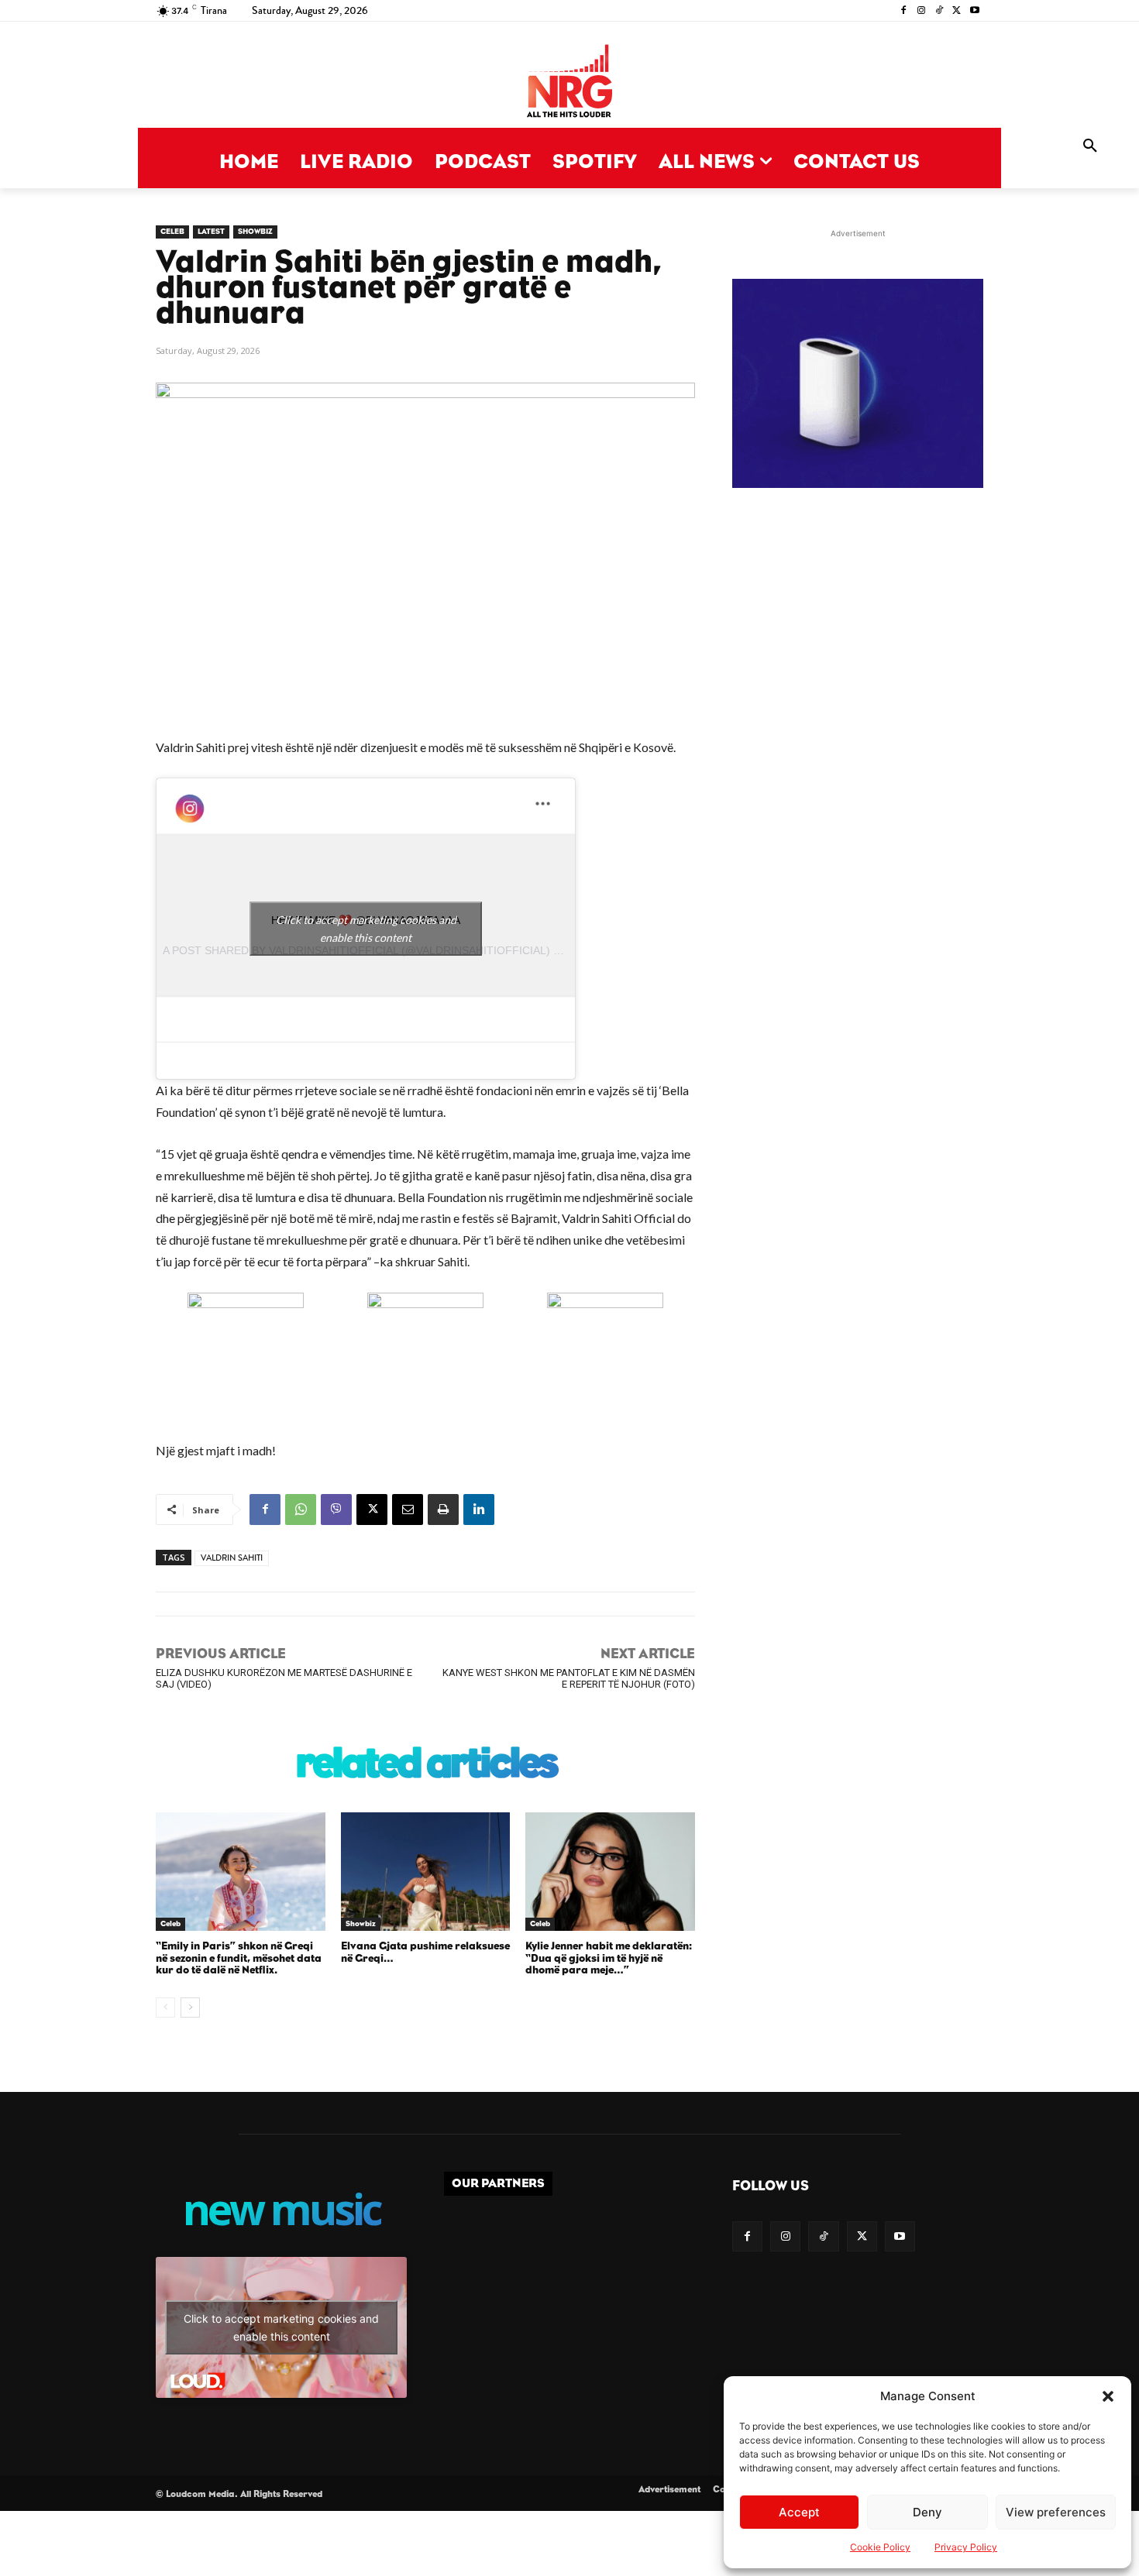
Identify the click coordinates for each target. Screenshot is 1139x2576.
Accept (799, 2512)
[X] (957, 11)
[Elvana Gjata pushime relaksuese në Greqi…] (426, 1872)
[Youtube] (974, 11)
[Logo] (569, 82)
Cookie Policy (880, 2547)
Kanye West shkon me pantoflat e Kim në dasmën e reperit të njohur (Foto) (569, 1678)
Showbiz (255, 232)
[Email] (408, 1510)
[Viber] (336, 1510)
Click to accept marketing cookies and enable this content (366, 929)
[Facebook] (904, 11)
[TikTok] (939, 11)
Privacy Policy (966, 2547)
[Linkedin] (479, 1510)
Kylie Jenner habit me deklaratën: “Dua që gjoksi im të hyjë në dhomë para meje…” (609, 1958)
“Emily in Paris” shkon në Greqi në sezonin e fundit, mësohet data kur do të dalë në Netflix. (239, 1958)
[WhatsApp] (301, 1510)
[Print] (443, 1510)
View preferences (1056, 2512)
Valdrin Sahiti (232, 1558)
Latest (211, 232)
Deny (927, 2512)
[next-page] (190, 2008)
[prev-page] (165, 2008)
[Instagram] (922, 11)
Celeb (172, 232)
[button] (1108, 2396)
